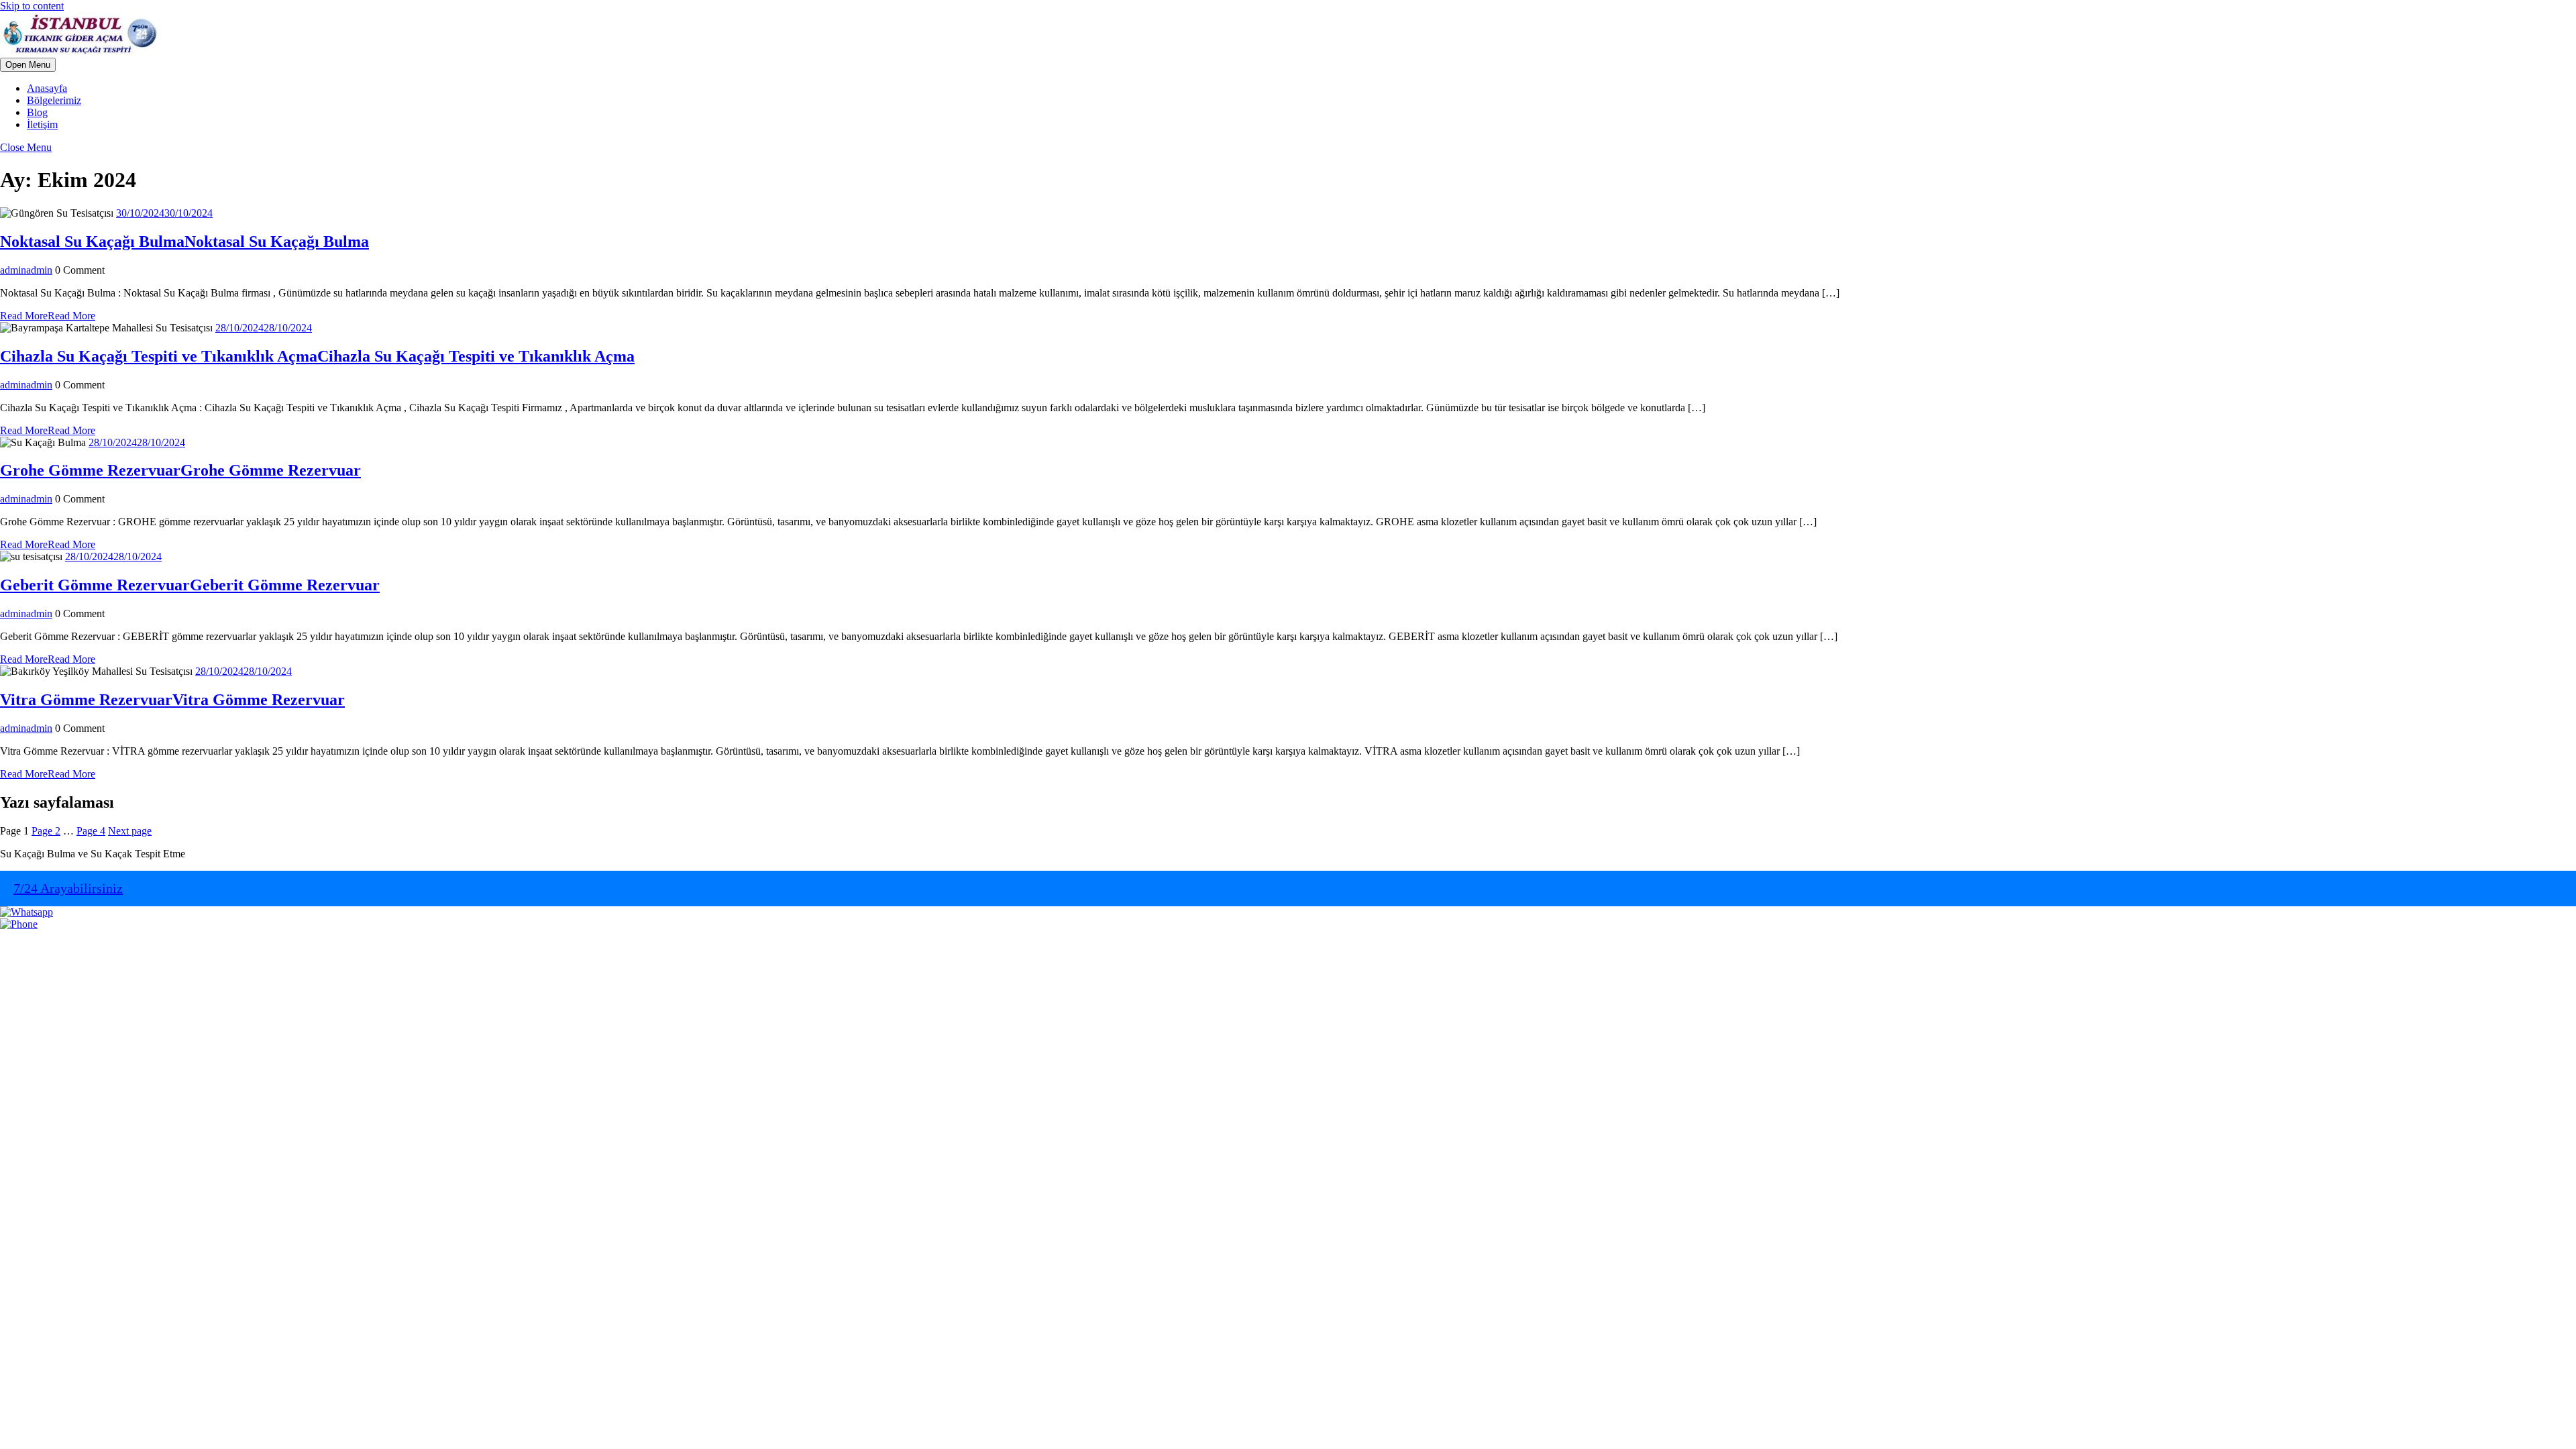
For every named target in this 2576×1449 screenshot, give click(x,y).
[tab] (28, 65)
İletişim (42, 124)
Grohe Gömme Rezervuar (180, 470)
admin (26, 270)
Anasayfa (47, 88)
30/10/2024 (164, 213)
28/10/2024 (264, 328)
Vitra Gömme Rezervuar (172, 700)
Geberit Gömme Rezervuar (190, 585)
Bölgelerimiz (54, 100)
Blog (37, 112)
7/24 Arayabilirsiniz (68, 888)
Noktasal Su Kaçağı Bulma (184, 241)
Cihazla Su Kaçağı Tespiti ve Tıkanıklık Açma (317, 356)
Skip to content (32, 6)
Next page (130, 831)
